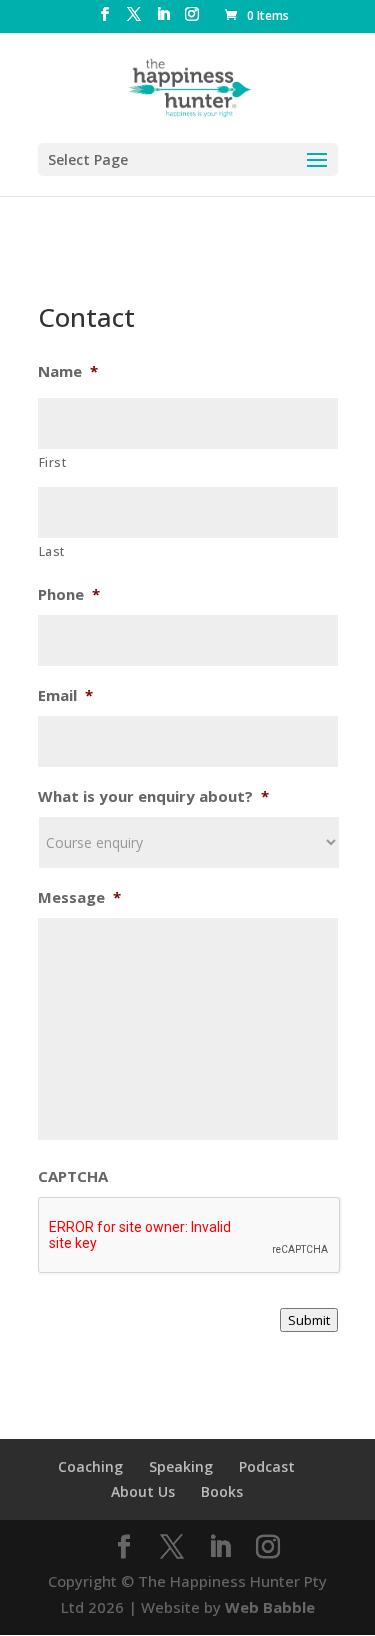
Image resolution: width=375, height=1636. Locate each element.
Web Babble (270, 1607)
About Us (143, 1491)
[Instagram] (192, 20)
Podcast (267, 1466)
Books (222, 1491)
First (53, 462)
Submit (309, 1320)
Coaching (90, 1466)
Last (52, 551)
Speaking (181, 1466)
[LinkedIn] (163, 20)
